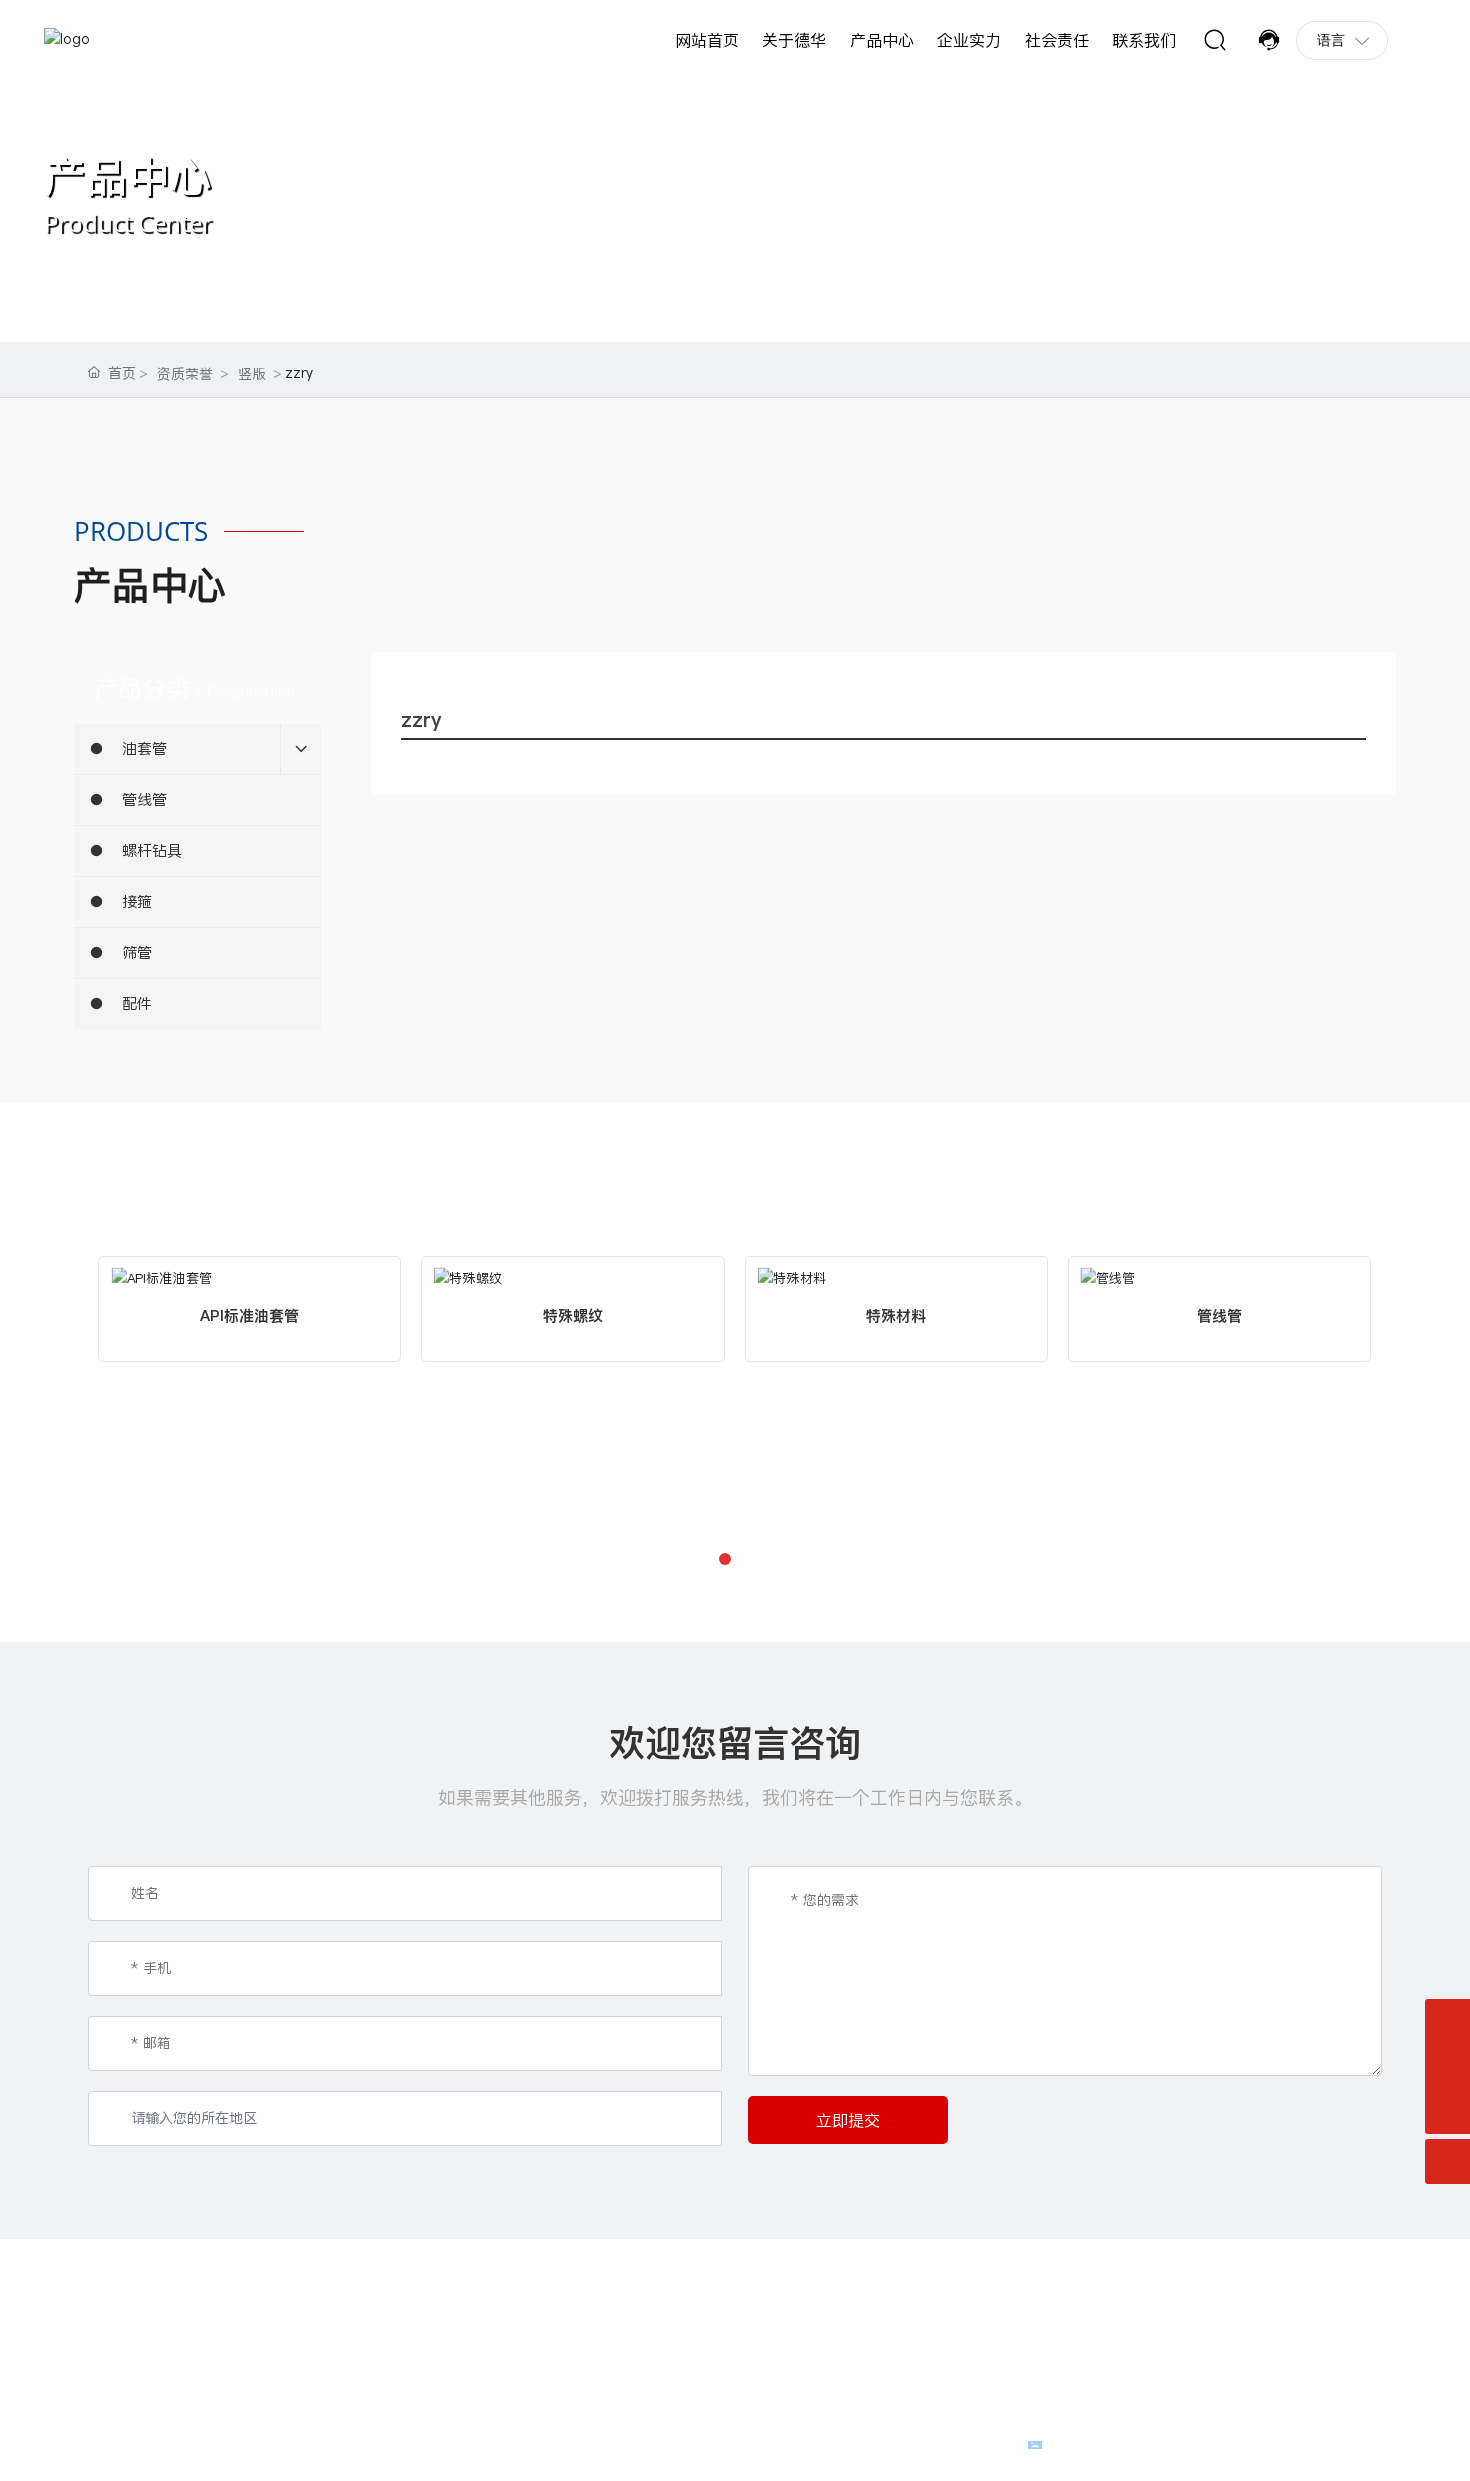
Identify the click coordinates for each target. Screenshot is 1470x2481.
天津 (1369, 2443)
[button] (725, 1559)
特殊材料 (896, 1315)
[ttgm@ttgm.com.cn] (1447, 2021)
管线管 (1219, 1315)
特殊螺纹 (573, 1315)
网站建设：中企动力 (1291, 2443)
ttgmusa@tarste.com (824, 2356)
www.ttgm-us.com (817, 2336)
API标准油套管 (249, 1315)
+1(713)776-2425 (918, 2316)
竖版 (252, 374)
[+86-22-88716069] (1447, 2066)
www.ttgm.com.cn (168, 2356)
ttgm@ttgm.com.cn (171, 2376)
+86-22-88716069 (167, 2336)
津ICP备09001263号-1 (948, 2443)
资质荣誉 (185, 374)
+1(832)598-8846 (815, 2316)
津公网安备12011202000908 (1136, 2443)
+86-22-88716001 (276, 2336)
